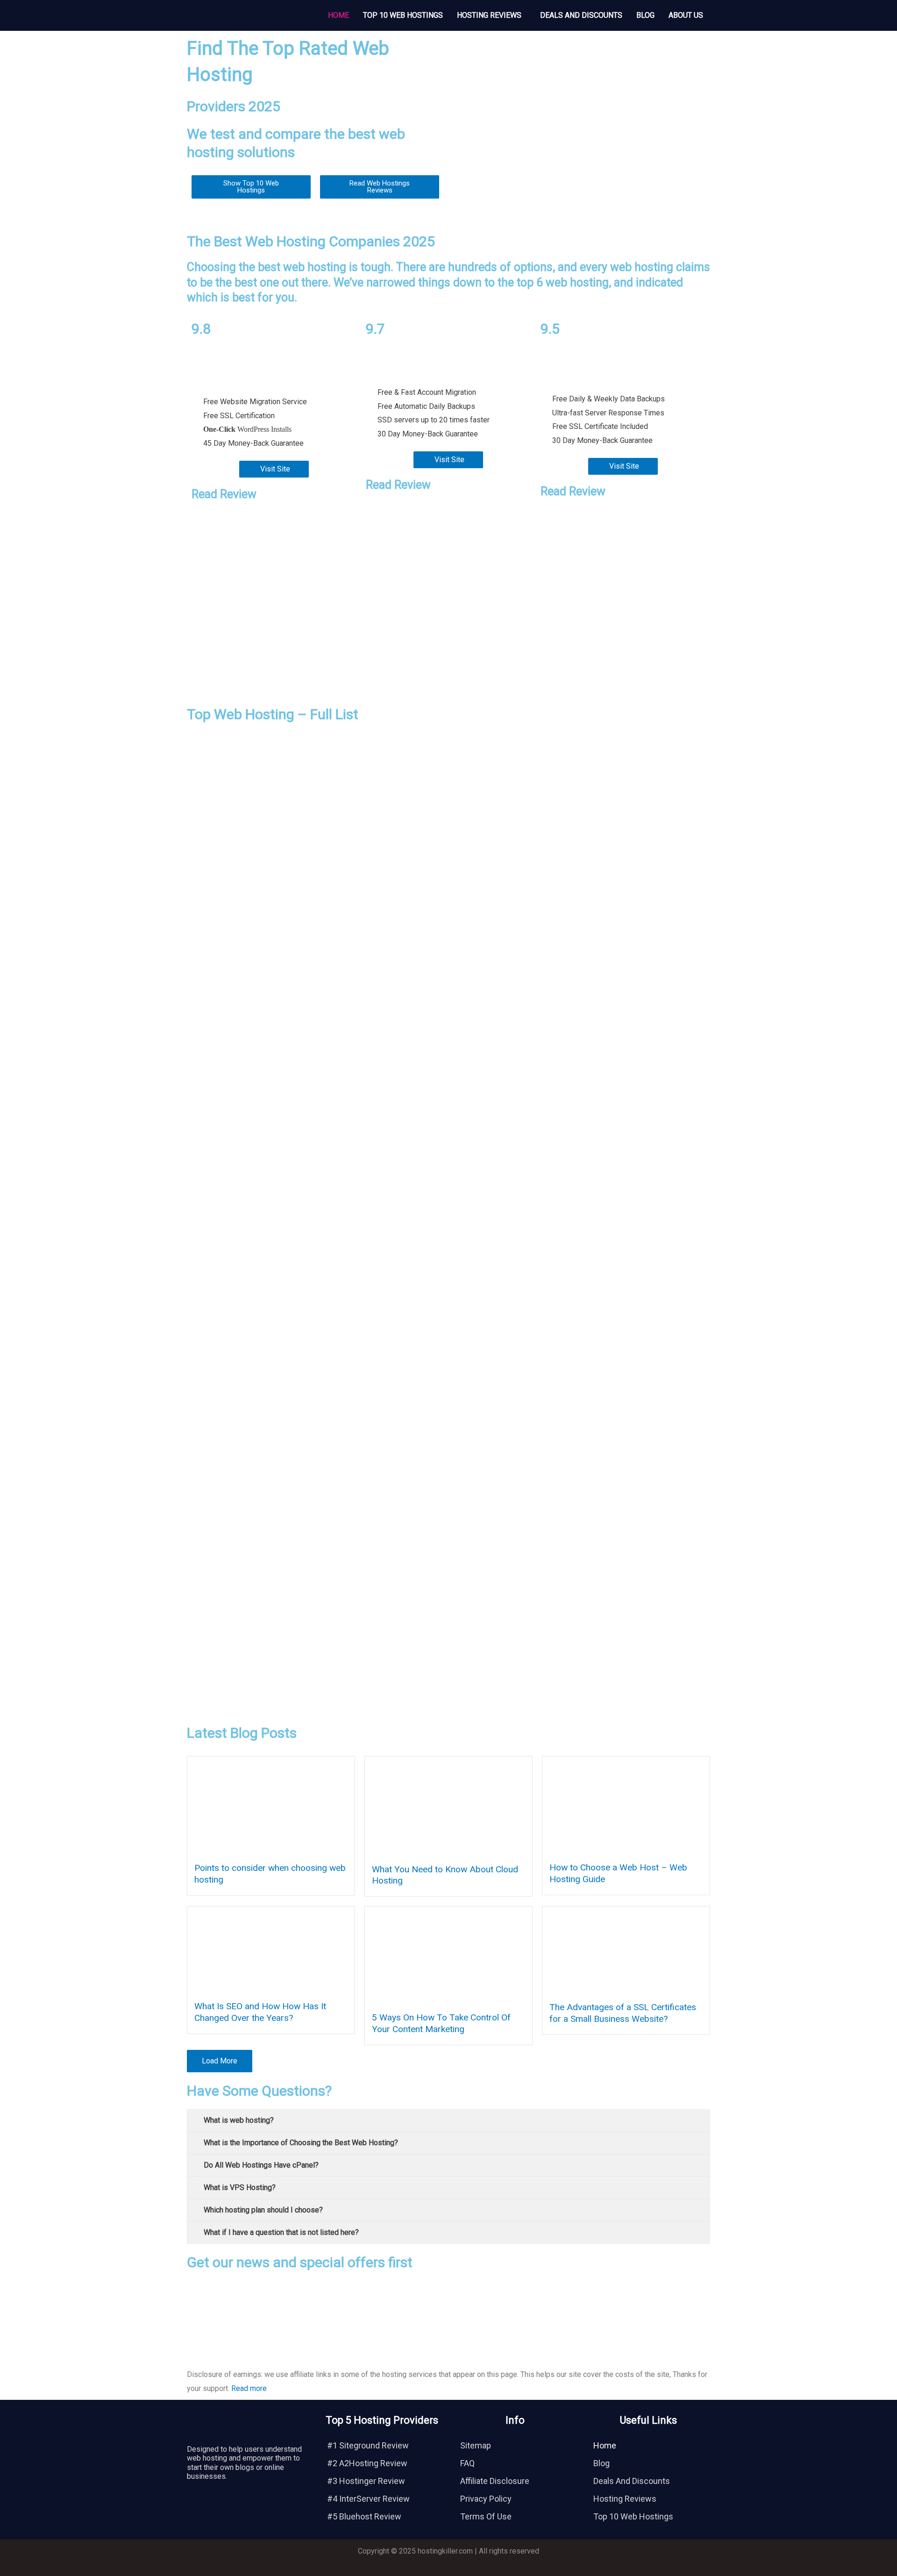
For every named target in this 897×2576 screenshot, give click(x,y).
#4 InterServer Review (368, 2499)
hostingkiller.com (445, 2551)
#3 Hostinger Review (366, 2481)
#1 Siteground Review (368, 2445)
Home (338, 15)
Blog (645, 15)
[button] (491, 15)
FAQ (467, 2463)
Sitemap (476, 2445)
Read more (249, 2388)
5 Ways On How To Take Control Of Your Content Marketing (441, 2023)
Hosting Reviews (489, 15)
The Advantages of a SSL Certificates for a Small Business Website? (623, 2013)
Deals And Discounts (581, 15)
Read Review (224, 494)
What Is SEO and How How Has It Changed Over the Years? (260, 2012)
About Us (686, 15)
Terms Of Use (486, 2516)
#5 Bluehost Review (364, 2516)
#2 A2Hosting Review (367, 2463)
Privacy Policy (486, 2499)
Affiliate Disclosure (495, 2481)
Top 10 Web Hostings (403, 15)
